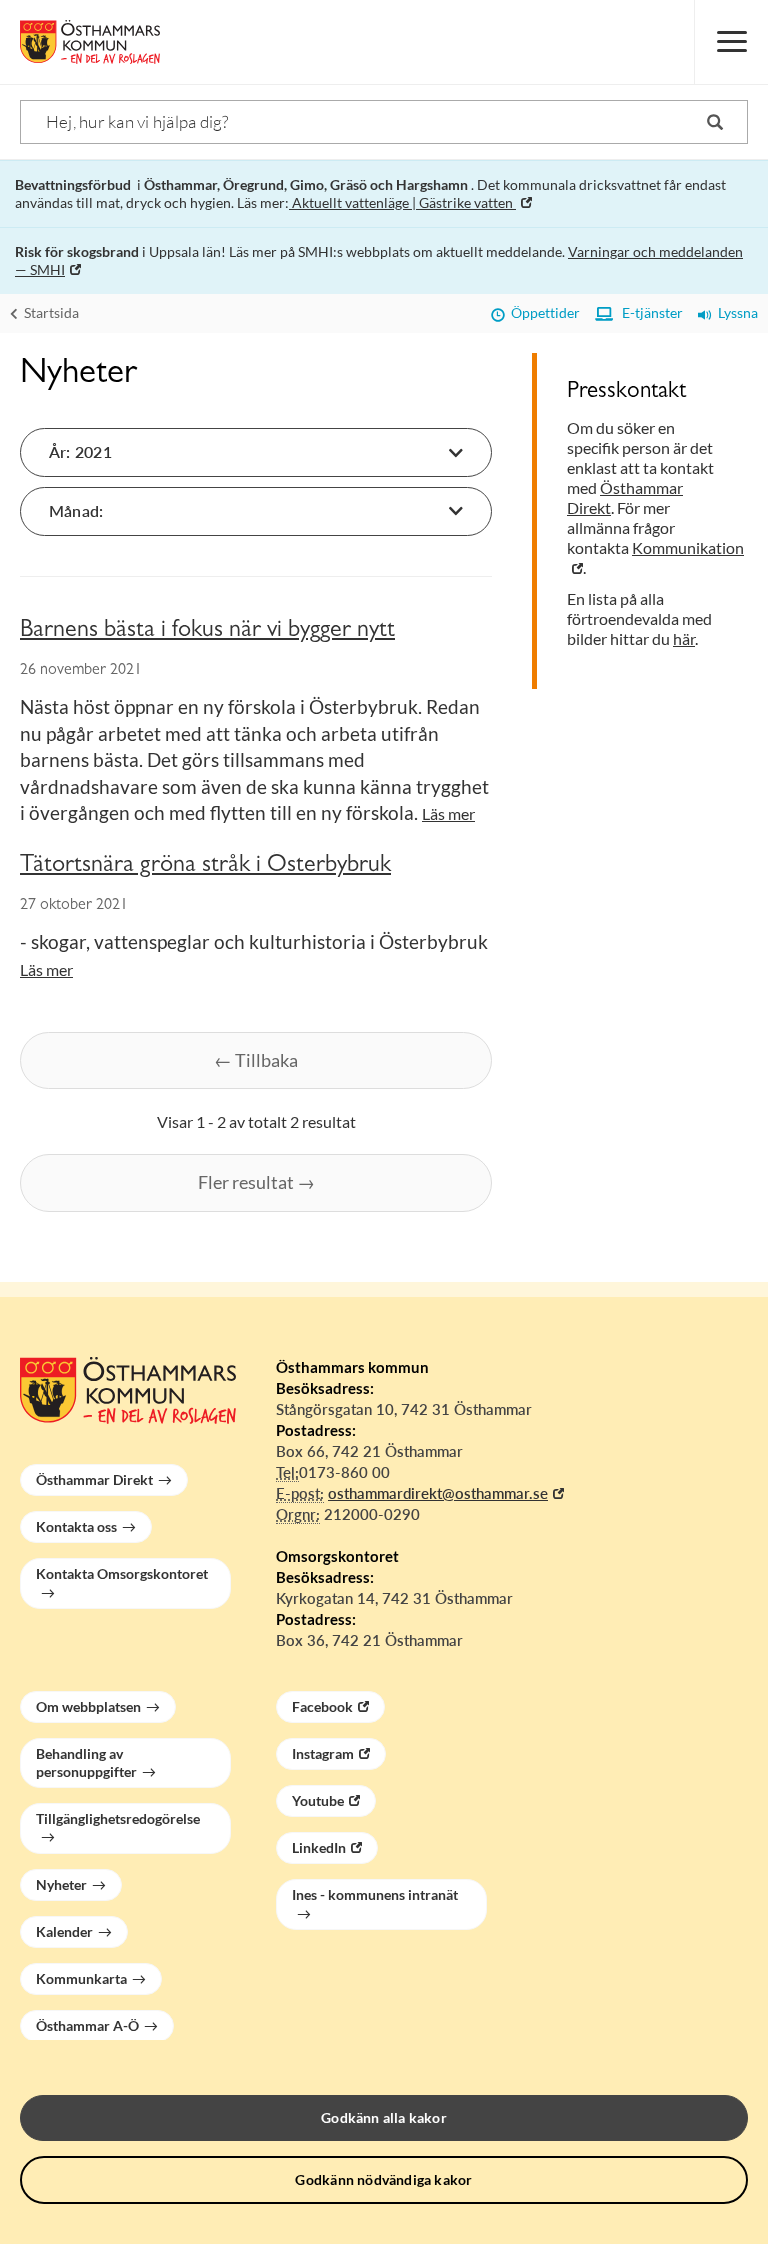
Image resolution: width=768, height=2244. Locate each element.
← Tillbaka (256, 1060)
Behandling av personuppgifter (86, 1762)
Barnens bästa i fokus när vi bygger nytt (207, 632)
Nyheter (61, 1884)
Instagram (323, 1753)
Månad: (76, 510)
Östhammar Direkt (94, 1479)
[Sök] (715, 122)
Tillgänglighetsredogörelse (118, 1818)
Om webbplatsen (88, 1706)
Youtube (318, 1800)
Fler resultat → (256, 1182)
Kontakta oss (76, 1526)
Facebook (322, 1706)
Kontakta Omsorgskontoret (122, 1573)
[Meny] (731, 42)
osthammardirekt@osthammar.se (438, 1493)
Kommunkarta (81, 1978)
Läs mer (448, 813)
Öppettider (542, 312)
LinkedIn (319, 1847)
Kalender (64, 1931)
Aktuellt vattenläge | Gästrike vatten (402, 202)
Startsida (50, 312)
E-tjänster (648, 312)
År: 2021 (80, 451)
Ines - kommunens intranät (375, 1894)
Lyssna (735, 312)
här (684, 638)
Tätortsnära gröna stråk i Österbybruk (205, 867)
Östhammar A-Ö (87, 2025)
